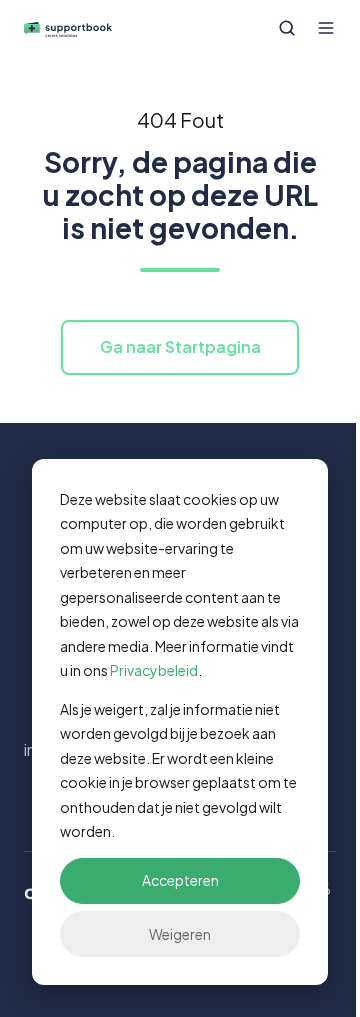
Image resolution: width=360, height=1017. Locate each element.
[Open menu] (326, 28)
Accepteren (180, 880)
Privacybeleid (154, 670)
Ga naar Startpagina (180, 346)
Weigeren (180, 934)
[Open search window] (287, 28)
